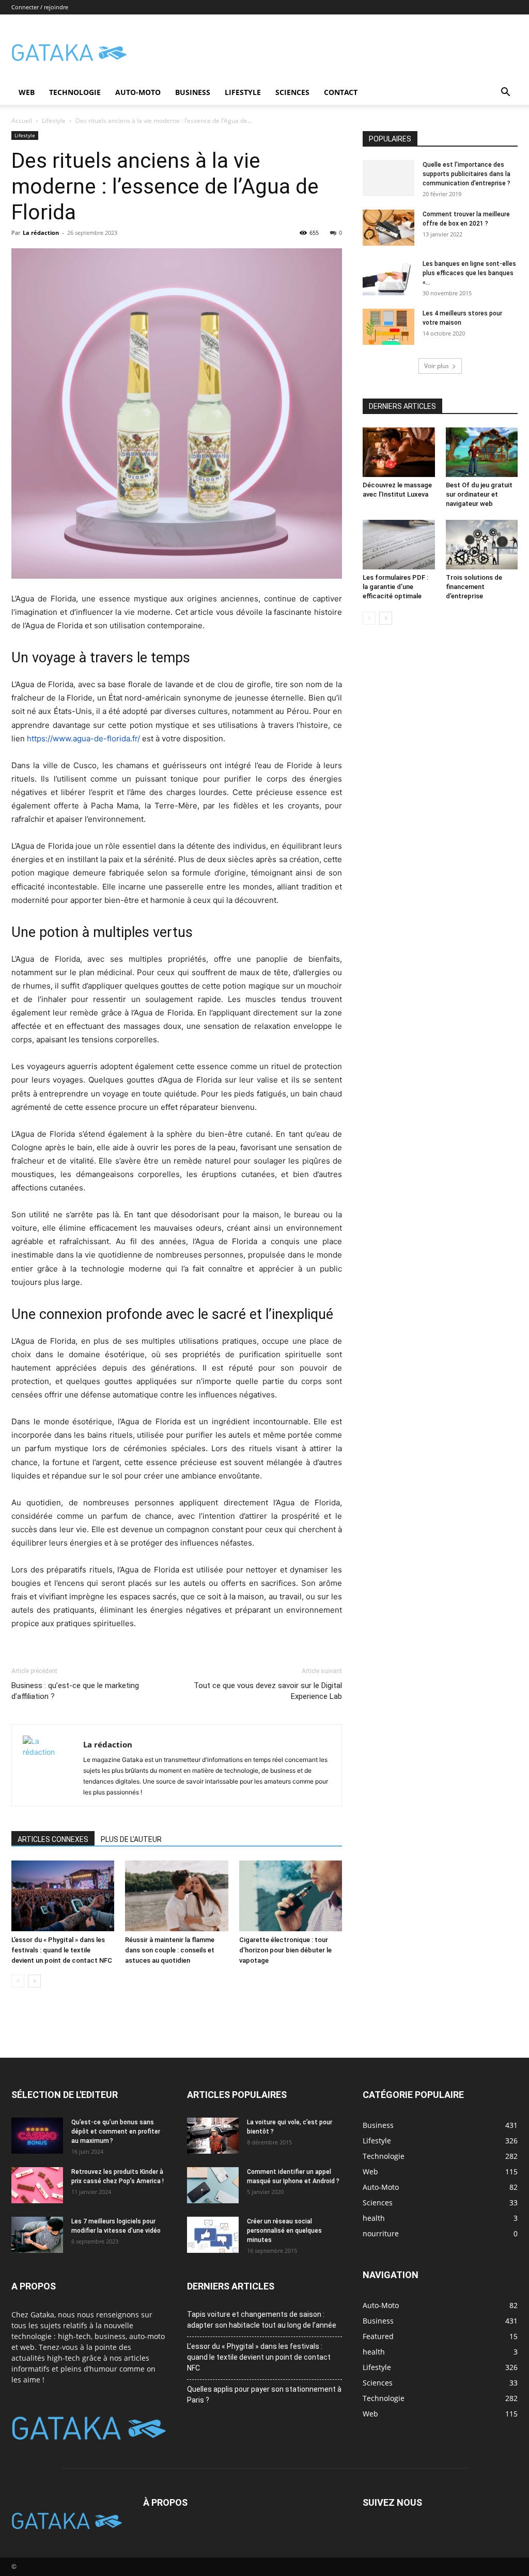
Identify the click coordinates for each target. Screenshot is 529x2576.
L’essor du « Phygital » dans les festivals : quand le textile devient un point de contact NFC (62, 1950)
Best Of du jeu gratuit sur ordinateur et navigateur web (479, 494)
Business (193, 92)
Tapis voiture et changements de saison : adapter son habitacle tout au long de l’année (262, 2320)
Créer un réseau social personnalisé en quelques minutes (284, 2231)
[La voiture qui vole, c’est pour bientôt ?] (213, 2136)
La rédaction (41, 233)
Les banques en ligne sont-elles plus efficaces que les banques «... (469, 273)
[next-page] (34, 1981)
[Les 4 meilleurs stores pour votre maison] (388, 327)
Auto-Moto (138, 92)
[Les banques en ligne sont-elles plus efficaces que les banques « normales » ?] (388, 277)
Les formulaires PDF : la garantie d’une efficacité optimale (395, 587)
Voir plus (437, 366)
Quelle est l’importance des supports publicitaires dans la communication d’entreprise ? (466, 174)
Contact (341, 92)
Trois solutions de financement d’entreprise (474, 587)
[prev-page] (18, 1981)
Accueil (22, 121)
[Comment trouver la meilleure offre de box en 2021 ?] (388, 228)
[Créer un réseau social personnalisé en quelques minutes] (213, 2235)
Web (27, 92)
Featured (378, 2336)
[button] (505, 93)
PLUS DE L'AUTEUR (131, 1839)
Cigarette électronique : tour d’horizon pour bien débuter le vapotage (285, 1950)
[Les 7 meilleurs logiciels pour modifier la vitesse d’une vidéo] (37, 2235)
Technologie (75, 92)
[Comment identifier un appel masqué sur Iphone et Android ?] (213, 2185)
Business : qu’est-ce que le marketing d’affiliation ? (75, 1691)
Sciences (292, 92)
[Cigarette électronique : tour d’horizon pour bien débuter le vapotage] (291, 1896)
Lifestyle (243, 92)
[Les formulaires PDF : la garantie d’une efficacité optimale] (399, 545)
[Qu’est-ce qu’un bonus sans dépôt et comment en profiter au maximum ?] (37, 2136)
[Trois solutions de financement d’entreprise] (482, 545)
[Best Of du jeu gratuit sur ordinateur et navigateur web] (482, 452)
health (374, 2352)
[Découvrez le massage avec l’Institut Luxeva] (399, 452)
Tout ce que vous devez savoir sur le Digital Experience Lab (268, 1691)
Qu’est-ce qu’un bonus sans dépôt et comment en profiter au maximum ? (116, 2132)
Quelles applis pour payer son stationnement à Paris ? (264, 2395)
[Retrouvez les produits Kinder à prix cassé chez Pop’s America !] (37, 2185)
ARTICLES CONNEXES (53, 1839)
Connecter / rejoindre (40, 7)
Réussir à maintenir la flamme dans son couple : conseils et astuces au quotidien (170, 1950)
